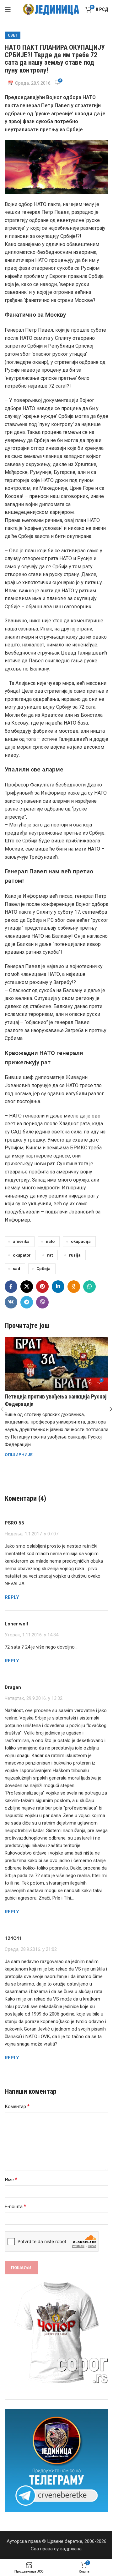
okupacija (81, 1241)
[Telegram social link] (27, 1302)
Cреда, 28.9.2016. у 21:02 (31, 1949)
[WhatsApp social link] (89, 1287)
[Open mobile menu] (8, 9)
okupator (22, 1255)
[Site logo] (51, 9)
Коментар (17, 2106)
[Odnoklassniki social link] (74, 1287)
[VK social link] (11, 1302)
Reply (12, 1597)
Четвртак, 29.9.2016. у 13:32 (34, 1698)
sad (16, 1268)
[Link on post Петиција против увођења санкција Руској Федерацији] (56, 1364)
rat (50, 1255)
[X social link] (27, 1287)
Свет (13, 35)
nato (50, 1241)
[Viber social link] (42, 1302)
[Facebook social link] (11, 1287)
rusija (75, 1255)
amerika (21, 1241)
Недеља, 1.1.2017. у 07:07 (32, 1534)
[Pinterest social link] (42, 1287)
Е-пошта (15, 2206)
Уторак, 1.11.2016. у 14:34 (32, 1635)
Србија (43, 1268)
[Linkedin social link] (58, 1287)
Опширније (19, 1454)
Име (11, 2179)
